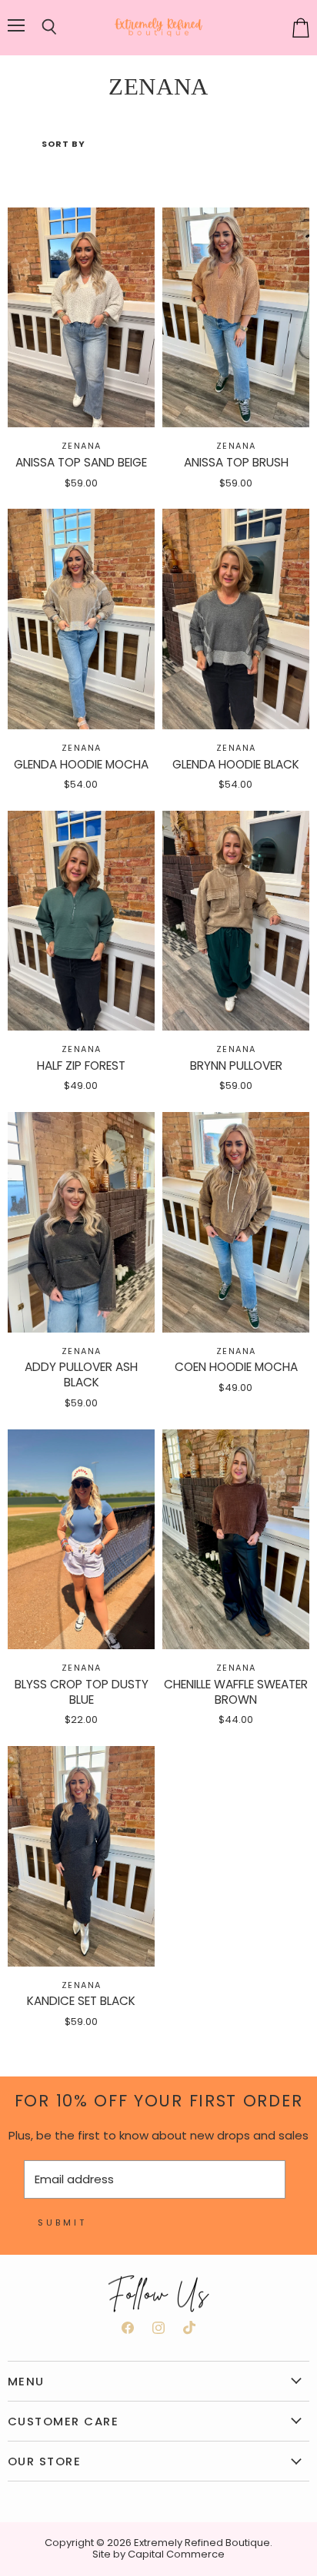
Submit (62, 2222)
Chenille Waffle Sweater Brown (236, 1692)
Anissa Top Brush (236, 462)
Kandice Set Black (81, 2001)
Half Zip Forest (81, 1066)
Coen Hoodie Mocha (236, 1367)
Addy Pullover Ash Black (81, 1374)
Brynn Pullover (236, 1066)
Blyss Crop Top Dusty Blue (82, 1692)
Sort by (63, 144)
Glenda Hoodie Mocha (81, 764)
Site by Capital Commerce (158, 2554)
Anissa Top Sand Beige (81, 462)
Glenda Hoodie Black (236, 764)
